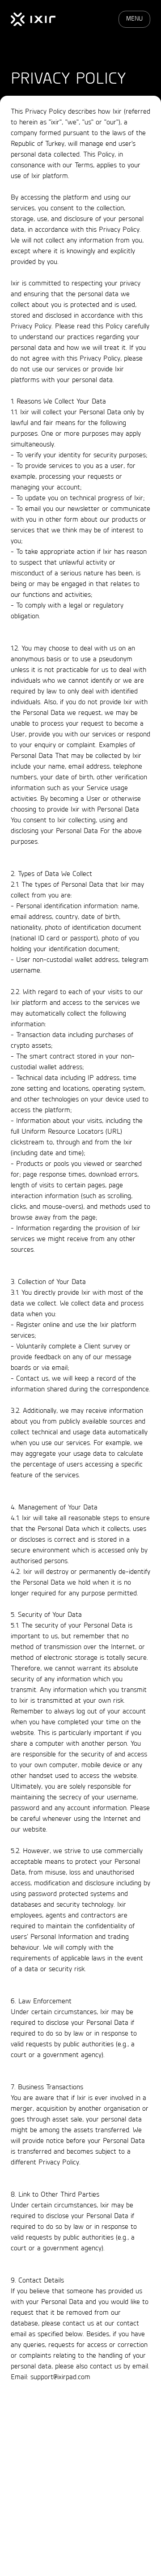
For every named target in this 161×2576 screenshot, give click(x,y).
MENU (134, 19)
